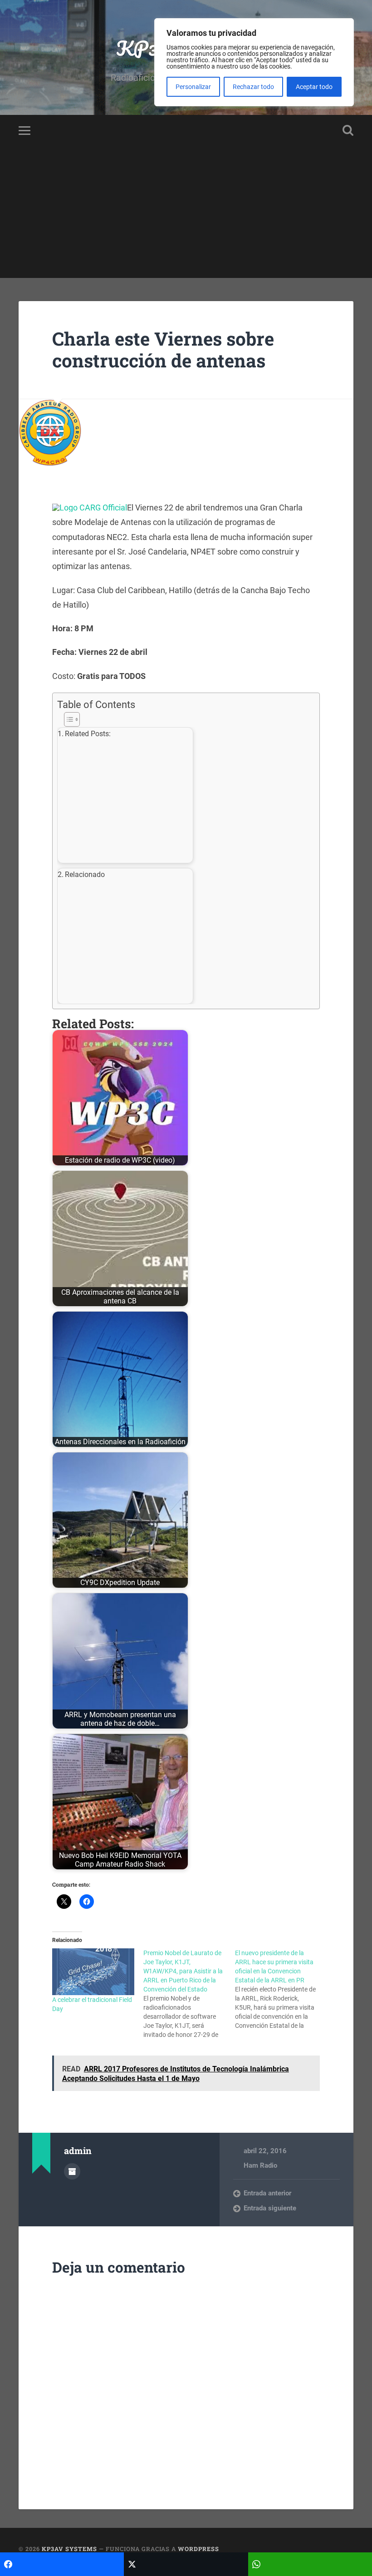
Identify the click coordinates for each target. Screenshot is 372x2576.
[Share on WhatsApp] (310, 2564)
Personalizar (193, 87)
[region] (254, 62)
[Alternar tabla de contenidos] (184, 719)
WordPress (198, 2549)
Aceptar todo (314, 87)
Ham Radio (260, 2165)
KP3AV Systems (69, 2549)
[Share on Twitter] (186, 2564)
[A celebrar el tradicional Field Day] (93, 1972)
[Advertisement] (186, 214)
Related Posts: (88, 734)
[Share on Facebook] (62, 2564)
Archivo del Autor (72, 2171)
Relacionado (85, 874)
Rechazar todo (253, 87)
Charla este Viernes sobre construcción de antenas (163, 350)
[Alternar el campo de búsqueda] (348, 130)
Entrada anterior (267, 2193)
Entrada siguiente (270, 2208)
